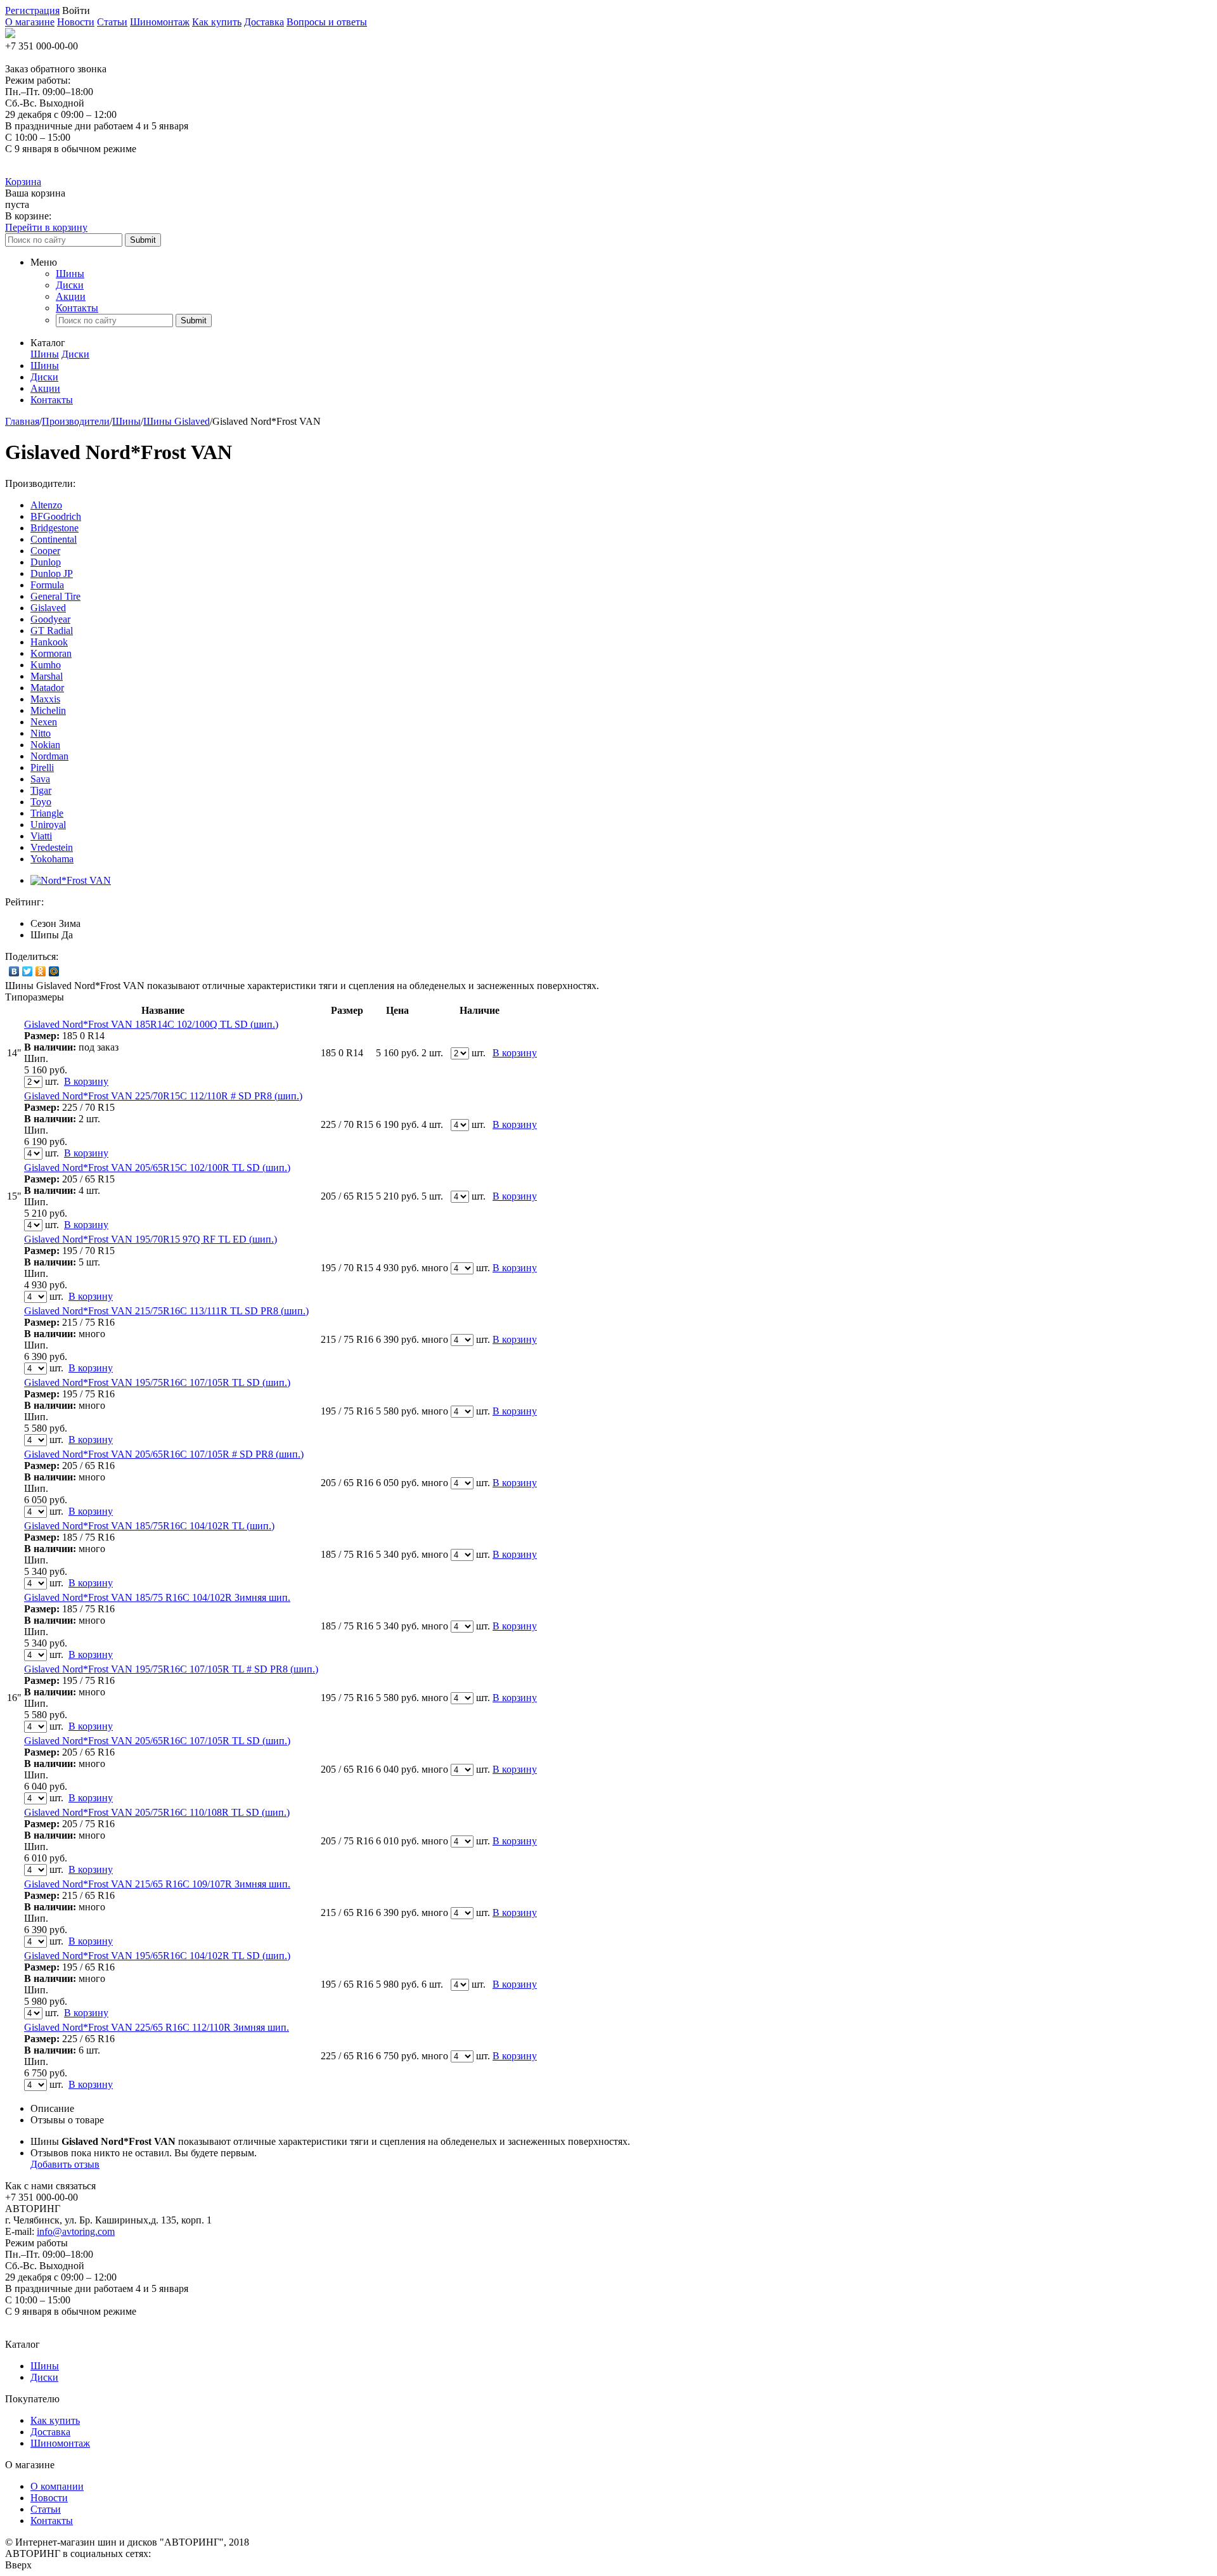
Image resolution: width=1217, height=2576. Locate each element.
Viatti (41, 836)
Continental (54, 539)
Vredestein (52, 847)
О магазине (30, 22)
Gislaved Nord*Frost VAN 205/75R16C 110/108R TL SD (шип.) (157, 1812)
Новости (76, 22)
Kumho (46, 665)
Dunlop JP (52, 573)
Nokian (45, 745)
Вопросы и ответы (327, 22)
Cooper (45, 551)
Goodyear (50, 619)
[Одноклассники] (41, 971)
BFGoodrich (56, 516)
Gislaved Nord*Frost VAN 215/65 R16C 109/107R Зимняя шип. (157, 1884)
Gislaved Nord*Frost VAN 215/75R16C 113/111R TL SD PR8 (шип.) (166, 1311)
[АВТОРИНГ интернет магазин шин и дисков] (10, 35)
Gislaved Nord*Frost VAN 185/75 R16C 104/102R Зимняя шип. (157, 1597)
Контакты (77, 308)
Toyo (41, 802)
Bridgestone (55, 528)
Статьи (112, 22)
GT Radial (52, 631)
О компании (57, 2486)
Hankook (49, 642)
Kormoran (51, 653)
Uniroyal (48, 825)
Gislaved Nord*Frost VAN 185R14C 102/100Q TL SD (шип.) (151, 1024)
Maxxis (45, 699)
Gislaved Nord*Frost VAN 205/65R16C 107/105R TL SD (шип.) (157, 1741)
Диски (70, 285)
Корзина (23, 182)
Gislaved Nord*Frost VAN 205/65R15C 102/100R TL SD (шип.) (157, 1168)
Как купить (217, 22)
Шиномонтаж (160, 22)
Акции (71, 296)
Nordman (49, 756)
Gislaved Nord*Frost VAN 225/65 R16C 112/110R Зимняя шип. (157, 2027)
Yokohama (52, 859)
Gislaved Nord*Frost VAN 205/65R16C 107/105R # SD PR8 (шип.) (164, 1454)
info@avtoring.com (76, 2231)
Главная (22, 421)
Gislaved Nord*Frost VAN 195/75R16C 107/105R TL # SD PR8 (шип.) (171, 1669)
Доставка (264, 22)
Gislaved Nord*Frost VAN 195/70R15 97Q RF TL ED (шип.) (151, 1239)
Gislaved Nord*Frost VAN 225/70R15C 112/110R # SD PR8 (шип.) (163, 1096)
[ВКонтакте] (14, 971)
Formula (47, 585)
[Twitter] (28, 971)
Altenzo (46, 505)
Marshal (47, 676)
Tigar (41, 790)
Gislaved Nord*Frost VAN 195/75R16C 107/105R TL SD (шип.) (157, 1382)
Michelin (48, 710)
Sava (40, 779)
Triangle (47, 813)
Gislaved (48, 608)
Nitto (41, 733)
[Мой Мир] (54, 971)
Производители (76, 421)
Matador (47, 688)
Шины (70, 274)
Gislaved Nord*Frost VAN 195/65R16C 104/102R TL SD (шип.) (157, 1956)
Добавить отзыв (65, 2164)
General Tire (55, 596)
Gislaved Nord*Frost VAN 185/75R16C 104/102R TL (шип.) (149, 1526)
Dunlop (46, 562)
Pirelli (42, 767)
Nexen (44, 722)
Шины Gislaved (177, 421)
